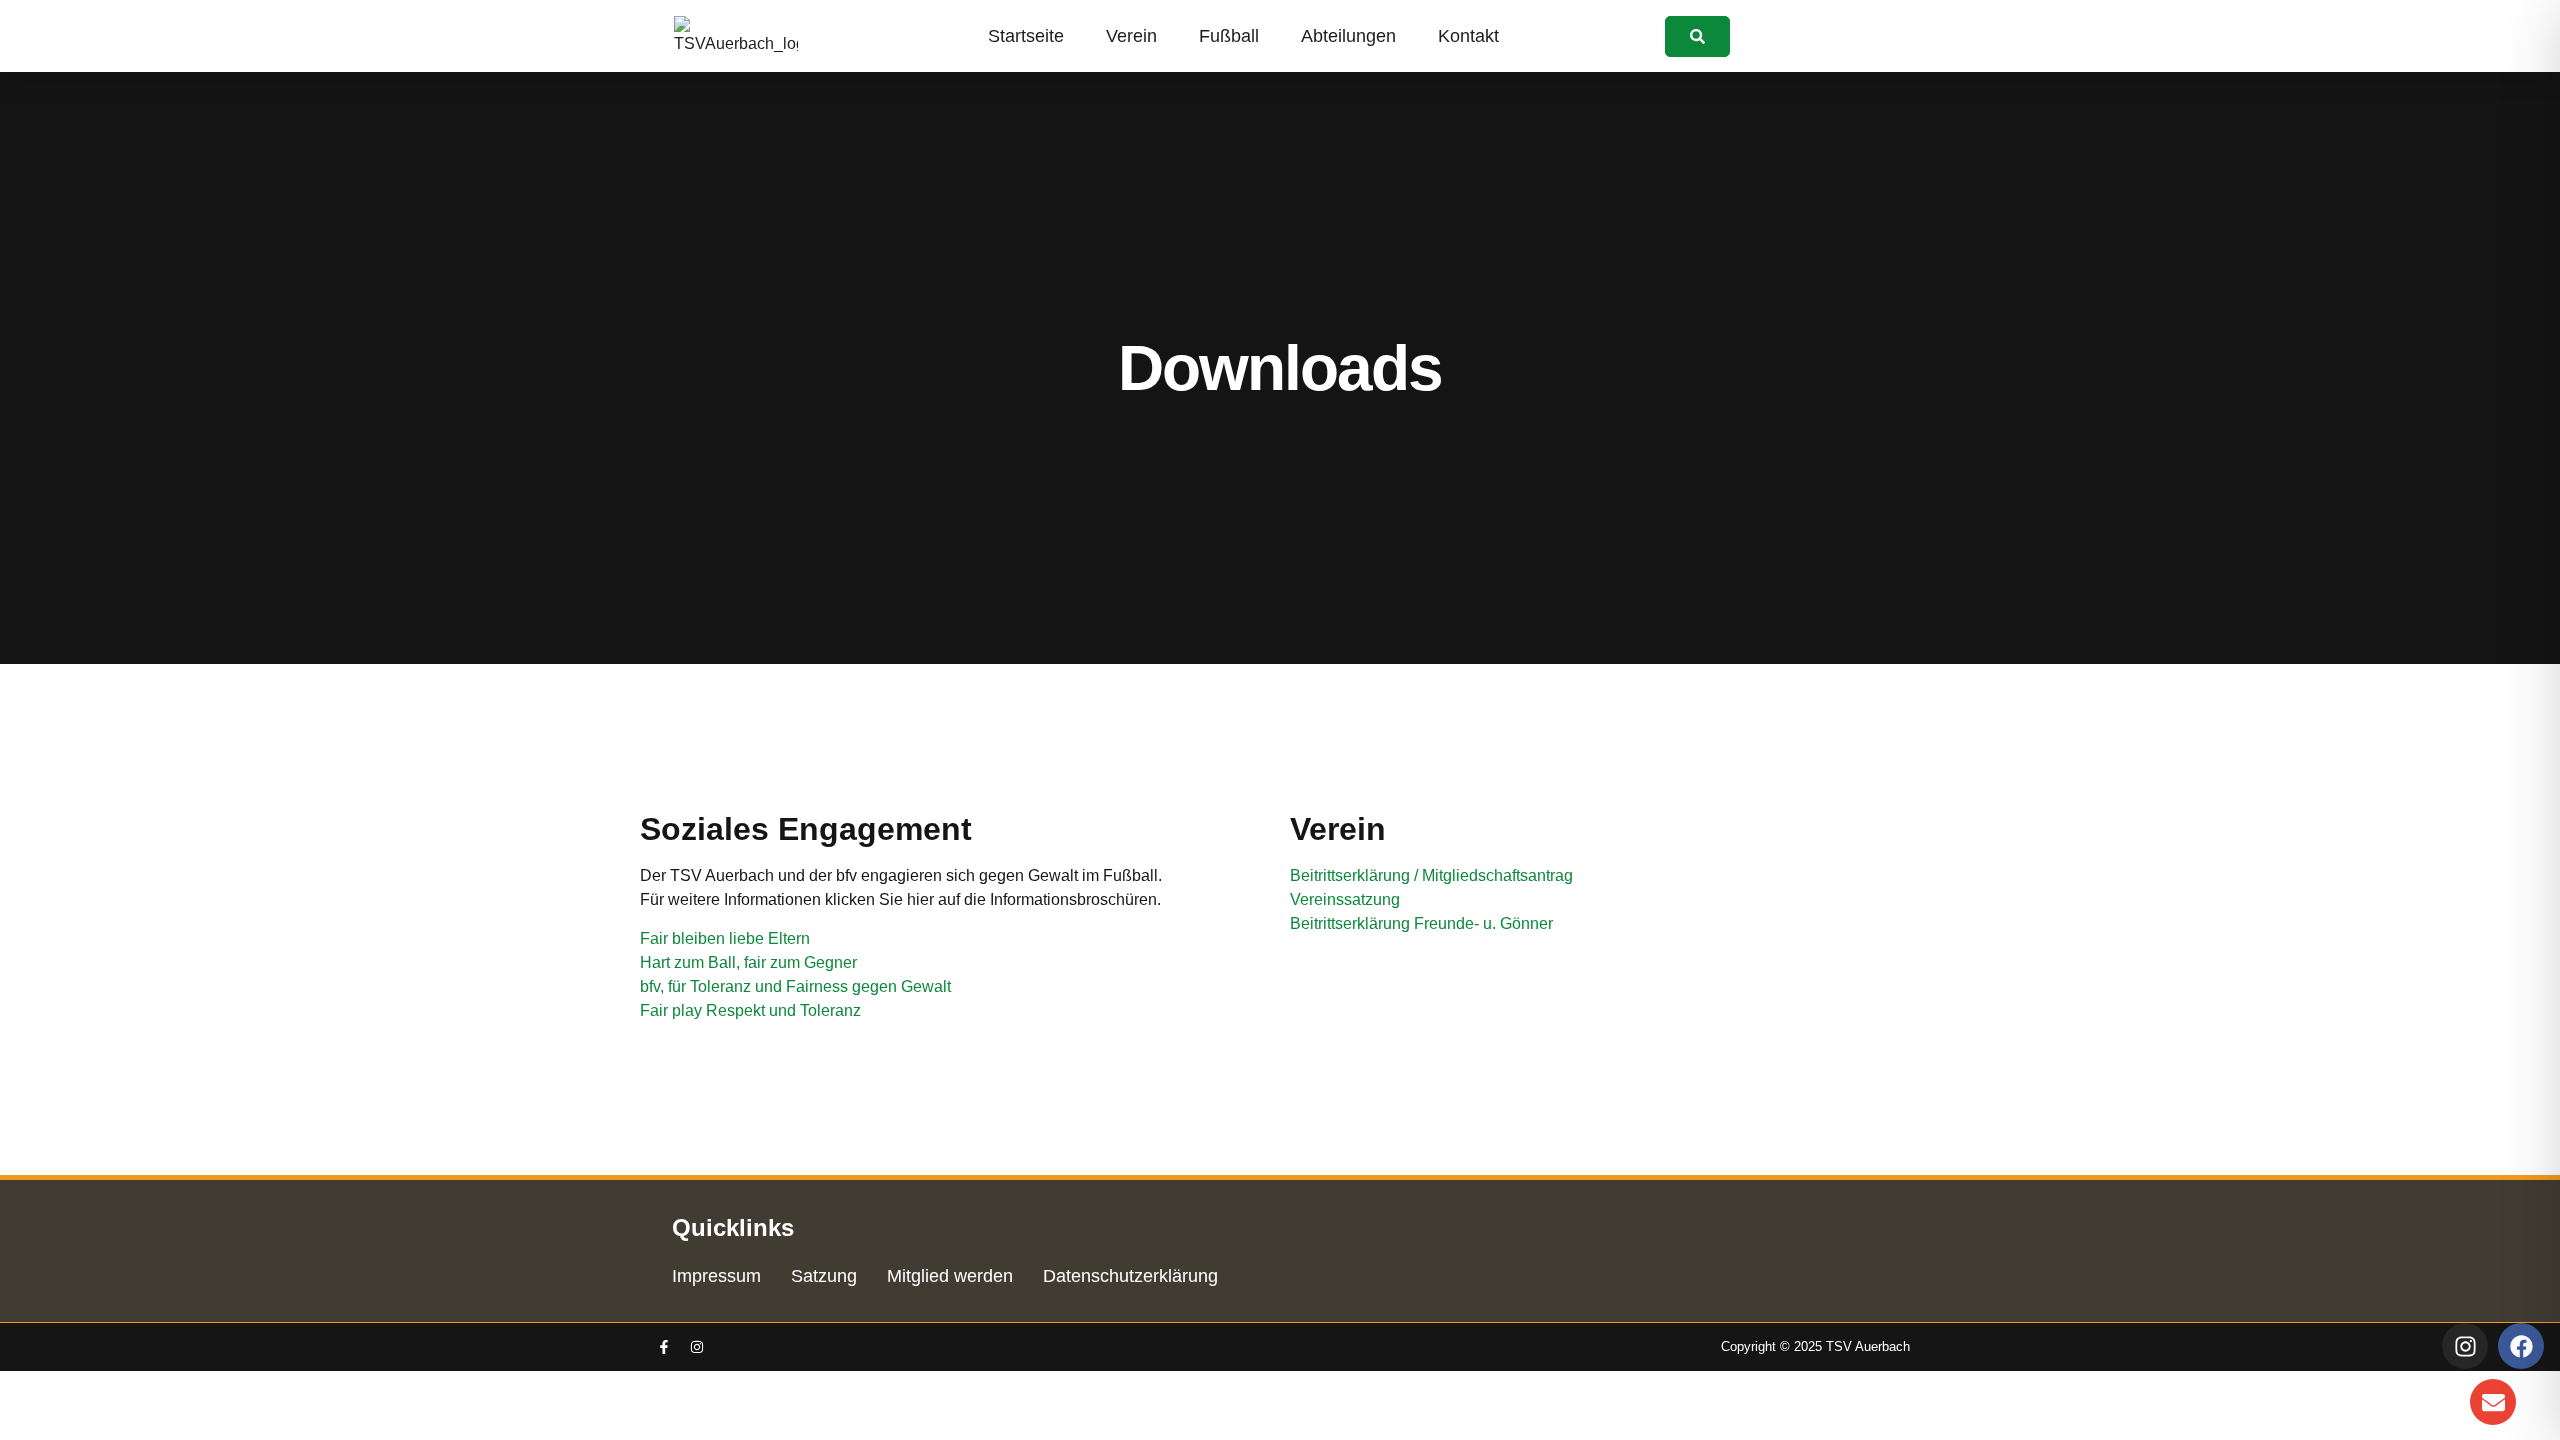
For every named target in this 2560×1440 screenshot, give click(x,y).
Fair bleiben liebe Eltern (725, 938)
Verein (1131, 36)
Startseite (1026, 36)
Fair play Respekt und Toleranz (750, 1010)
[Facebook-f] (664, 1347)
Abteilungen (1348, 36)
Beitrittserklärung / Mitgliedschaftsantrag (1431, 875)
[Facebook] (2521, 1346)
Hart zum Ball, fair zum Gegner (748, 962)
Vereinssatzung (1345, 899)
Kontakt (1468, 36)
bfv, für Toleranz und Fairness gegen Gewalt (795, 986)
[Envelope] (2493, 1402)
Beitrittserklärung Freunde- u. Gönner (1421, 923)
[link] (1697, 36)
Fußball (1229, 36)
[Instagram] (697, 1347)
